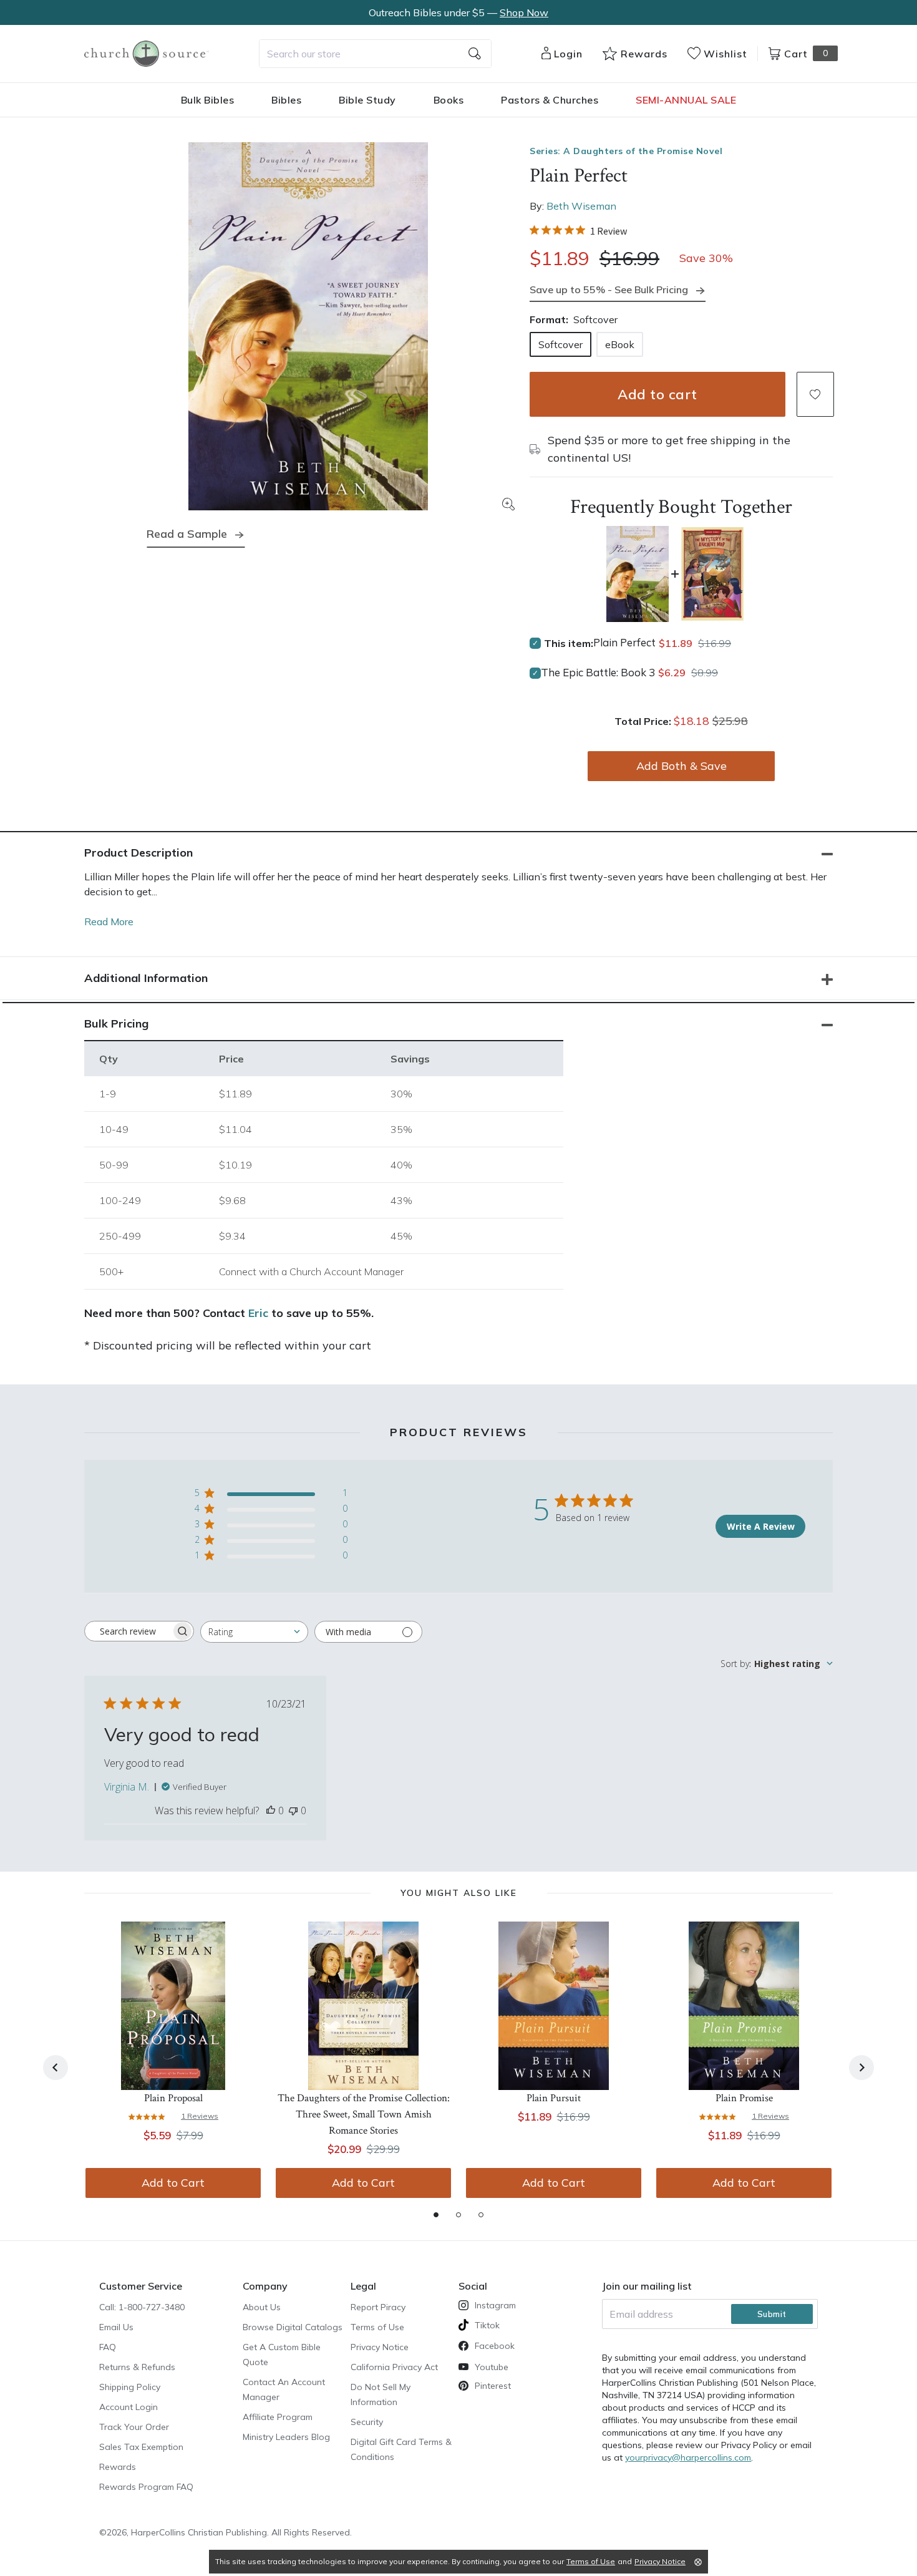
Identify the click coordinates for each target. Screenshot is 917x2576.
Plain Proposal (173, 2098)
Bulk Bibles (208, 100)
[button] (815, 394)
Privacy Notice (380, 2347)
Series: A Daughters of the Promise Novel (626, 151)
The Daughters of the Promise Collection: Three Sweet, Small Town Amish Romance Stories (364, 2114)
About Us (262, 2307)
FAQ (108, 2347)
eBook (620, 344)
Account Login (129, 2407)
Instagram (495, 2305)
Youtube (492, 2367)
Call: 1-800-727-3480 (142, 2307)
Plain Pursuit (554, 2098)
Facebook (495, 2346)
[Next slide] (861, 2068)
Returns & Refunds (137, 2367)
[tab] (436, 2215)
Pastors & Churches (550, 100)
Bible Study (367, 100)
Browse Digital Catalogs (293, 2327)
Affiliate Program (278, 2417)
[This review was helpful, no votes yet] (271, 1810)
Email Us (116, 2327)
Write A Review (761, 1526)
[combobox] (375, 54)
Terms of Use (377, 2327)
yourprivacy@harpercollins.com (688, 2457)
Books (449, 100)
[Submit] (475, 54)
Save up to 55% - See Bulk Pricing (609, 289)
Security (367, 2422)
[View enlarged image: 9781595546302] (308, 326)
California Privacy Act (394, 2367)
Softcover (560, 344)
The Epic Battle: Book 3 (598, 672)
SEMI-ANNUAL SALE (686, 100)
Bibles (286, 100)
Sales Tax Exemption (141, 2447)
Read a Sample (187, 534)
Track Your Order (134, 2427)
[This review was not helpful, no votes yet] (293, 1810)
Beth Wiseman (581, 206)
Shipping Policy (130, 2387)
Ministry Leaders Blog (286, 2437)
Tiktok (487, 2325)
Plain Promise (744, 2098)
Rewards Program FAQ (146, 2487)
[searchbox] (128, 1631)
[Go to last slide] (56, 2068)
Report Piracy (378, 2307)
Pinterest (493, 2386)
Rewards (118, 2467)
